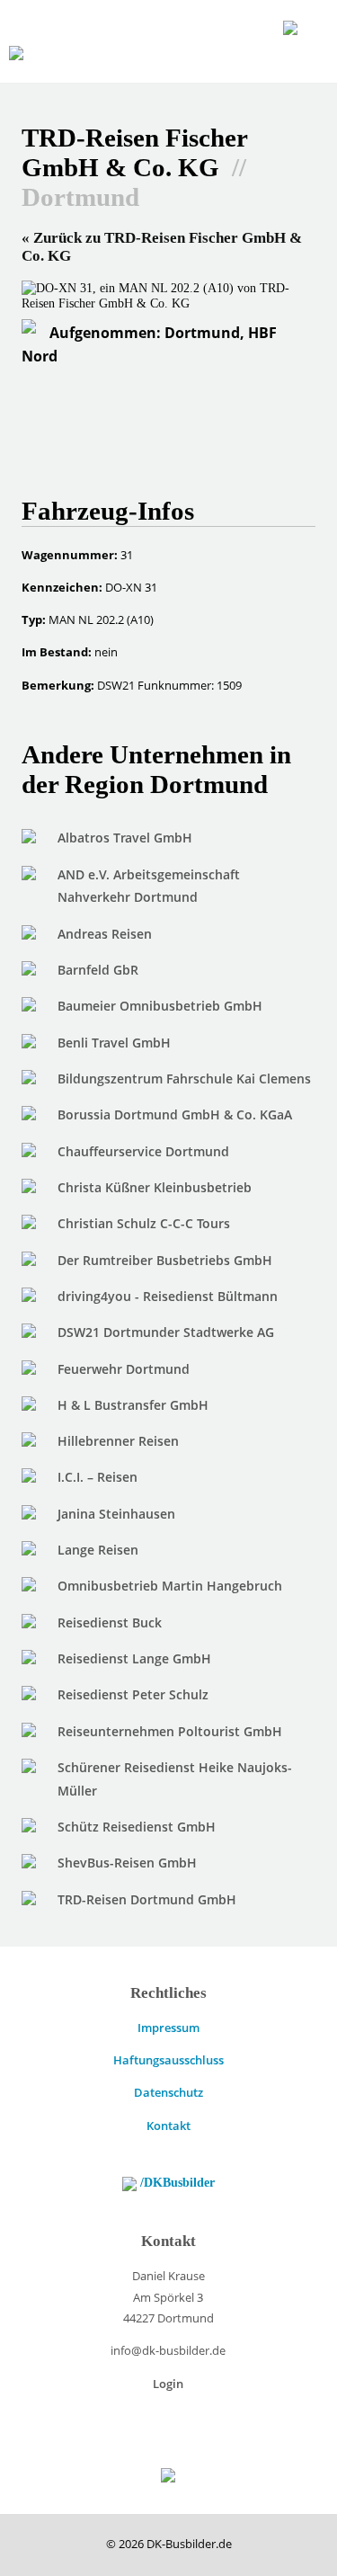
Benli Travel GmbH (114, 1043)
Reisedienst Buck (110, 1622)
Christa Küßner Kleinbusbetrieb (155, 1187)
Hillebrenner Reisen (118, 1441)
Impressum (168, 2028)
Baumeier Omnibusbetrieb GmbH (160, 1006)
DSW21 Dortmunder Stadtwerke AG (166, 1332)
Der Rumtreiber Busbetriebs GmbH (165, 1260)
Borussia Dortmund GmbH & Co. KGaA (175, 1114)
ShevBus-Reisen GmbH (127, 1863)
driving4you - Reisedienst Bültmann (168, 1296)
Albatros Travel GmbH (125, 838)
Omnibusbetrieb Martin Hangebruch (170, 1586)
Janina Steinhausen (116, 1514)
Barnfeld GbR (98, 970)
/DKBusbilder (176, 2182)
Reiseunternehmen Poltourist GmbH (170, 1731)
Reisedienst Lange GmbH (134, 1658)
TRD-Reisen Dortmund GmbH (147, 1899)
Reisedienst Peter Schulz (133, 1694)
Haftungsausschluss (168, 2060)
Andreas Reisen (105, 934)
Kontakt (168, 2126)
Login (168, 2384)
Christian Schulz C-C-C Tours (144, 1223)
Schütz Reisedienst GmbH (137, 1827)
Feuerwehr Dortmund (124, 1369)
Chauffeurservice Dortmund (143, 1151)
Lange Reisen (98, 1550)
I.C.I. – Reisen (98, 1477)
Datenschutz (168, 2092)
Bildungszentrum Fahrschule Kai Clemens (184, 1079)
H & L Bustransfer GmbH (133, 1405)
